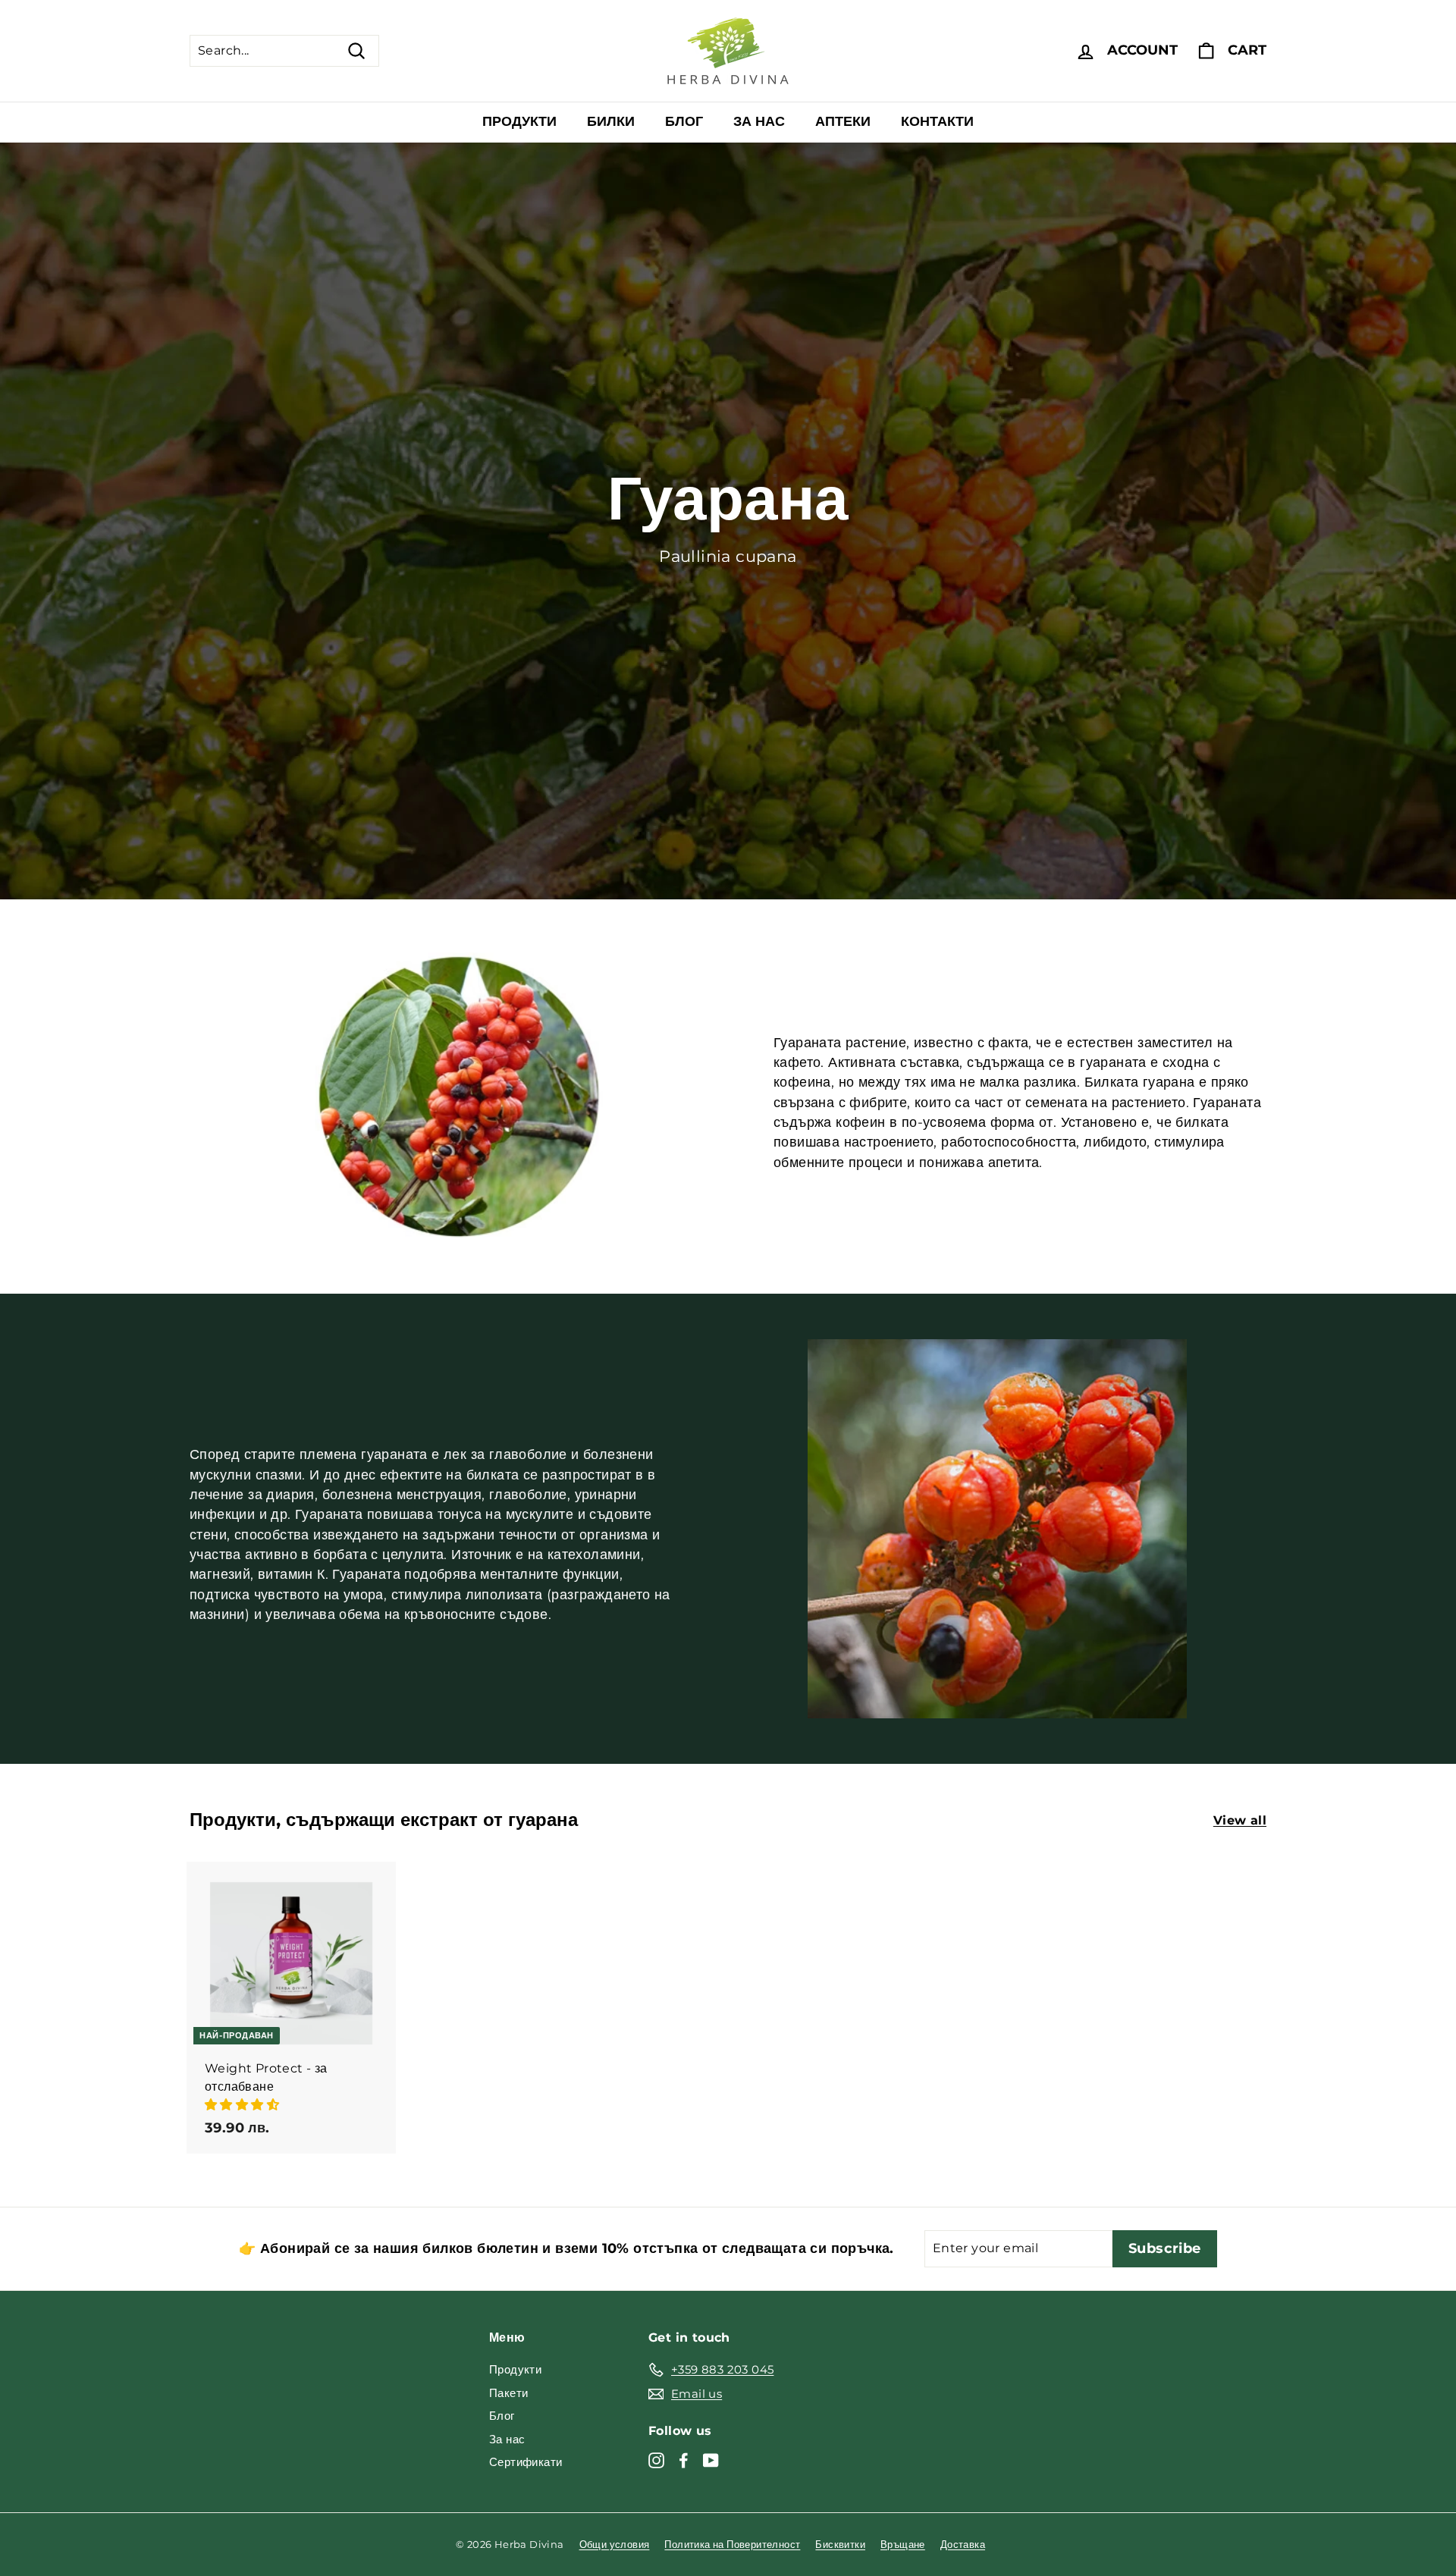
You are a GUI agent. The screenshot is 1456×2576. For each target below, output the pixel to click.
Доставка (963, 2544)
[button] (243, 2105)
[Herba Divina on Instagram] (656, 2460)
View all (1240, 1820)
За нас (759, 121)
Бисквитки (840, 2544)
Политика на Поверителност (732, 2544)
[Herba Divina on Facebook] (684, 2460)
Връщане (903, 2544)
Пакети (508, 2393)
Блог (684, 121)
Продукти (519, 121)
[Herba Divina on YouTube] (711, 2460)
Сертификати (526, 2462)
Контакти (937, 121)
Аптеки (843, 121)
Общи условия (615, 2544)
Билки (611, 121)
